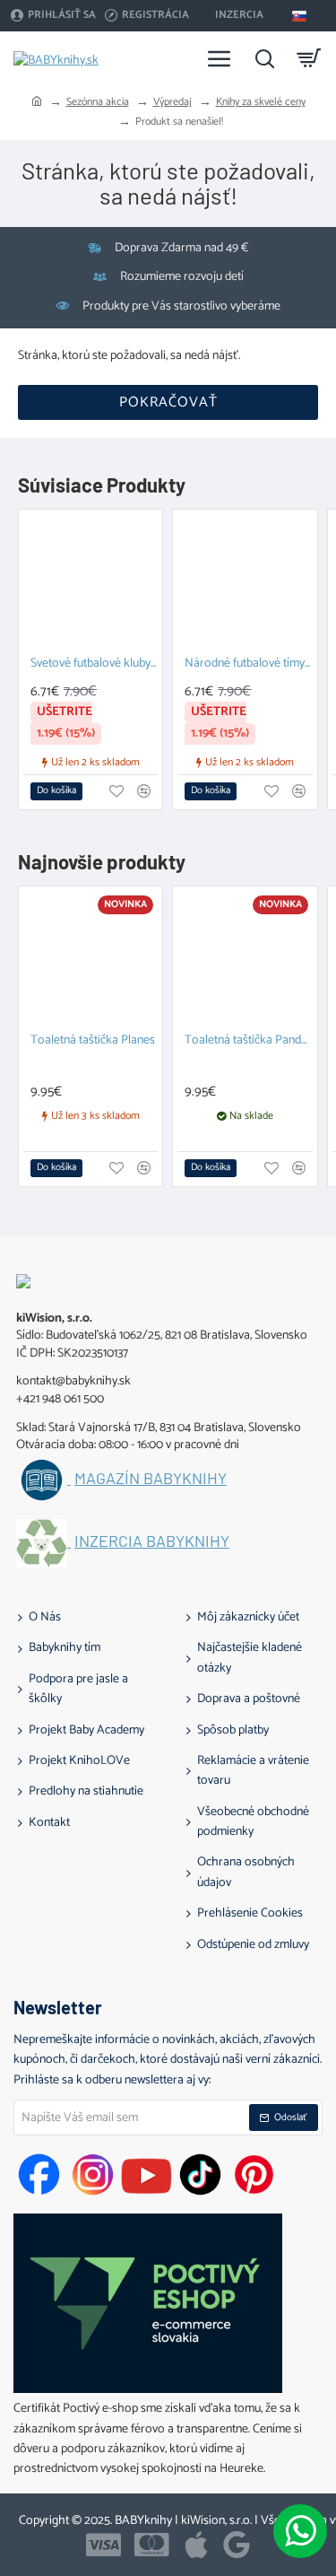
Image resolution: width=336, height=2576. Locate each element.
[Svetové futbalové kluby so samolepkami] (90, 581)
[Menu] (220, 58)
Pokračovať (168, 402)
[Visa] (103, 2545)
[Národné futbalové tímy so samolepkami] (245, 581)
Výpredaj (172, 102)
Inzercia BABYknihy (152, 1541)
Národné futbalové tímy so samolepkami (248, 664)
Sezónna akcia (98, 102)
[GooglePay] (237, 2545)
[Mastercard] (152, 2545)
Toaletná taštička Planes (93, 1041)
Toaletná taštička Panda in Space (248, 1041)
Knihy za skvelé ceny (261, 102)
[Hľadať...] (264, 58)
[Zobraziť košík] (309, 58)
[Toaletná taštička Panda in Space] (245, 958)
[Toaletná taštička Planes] (90, 958)
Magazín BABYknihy (151, 1479)
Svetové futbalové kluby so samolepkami (94, 664)
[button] (56, 791)
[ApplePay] (196, 2545)
